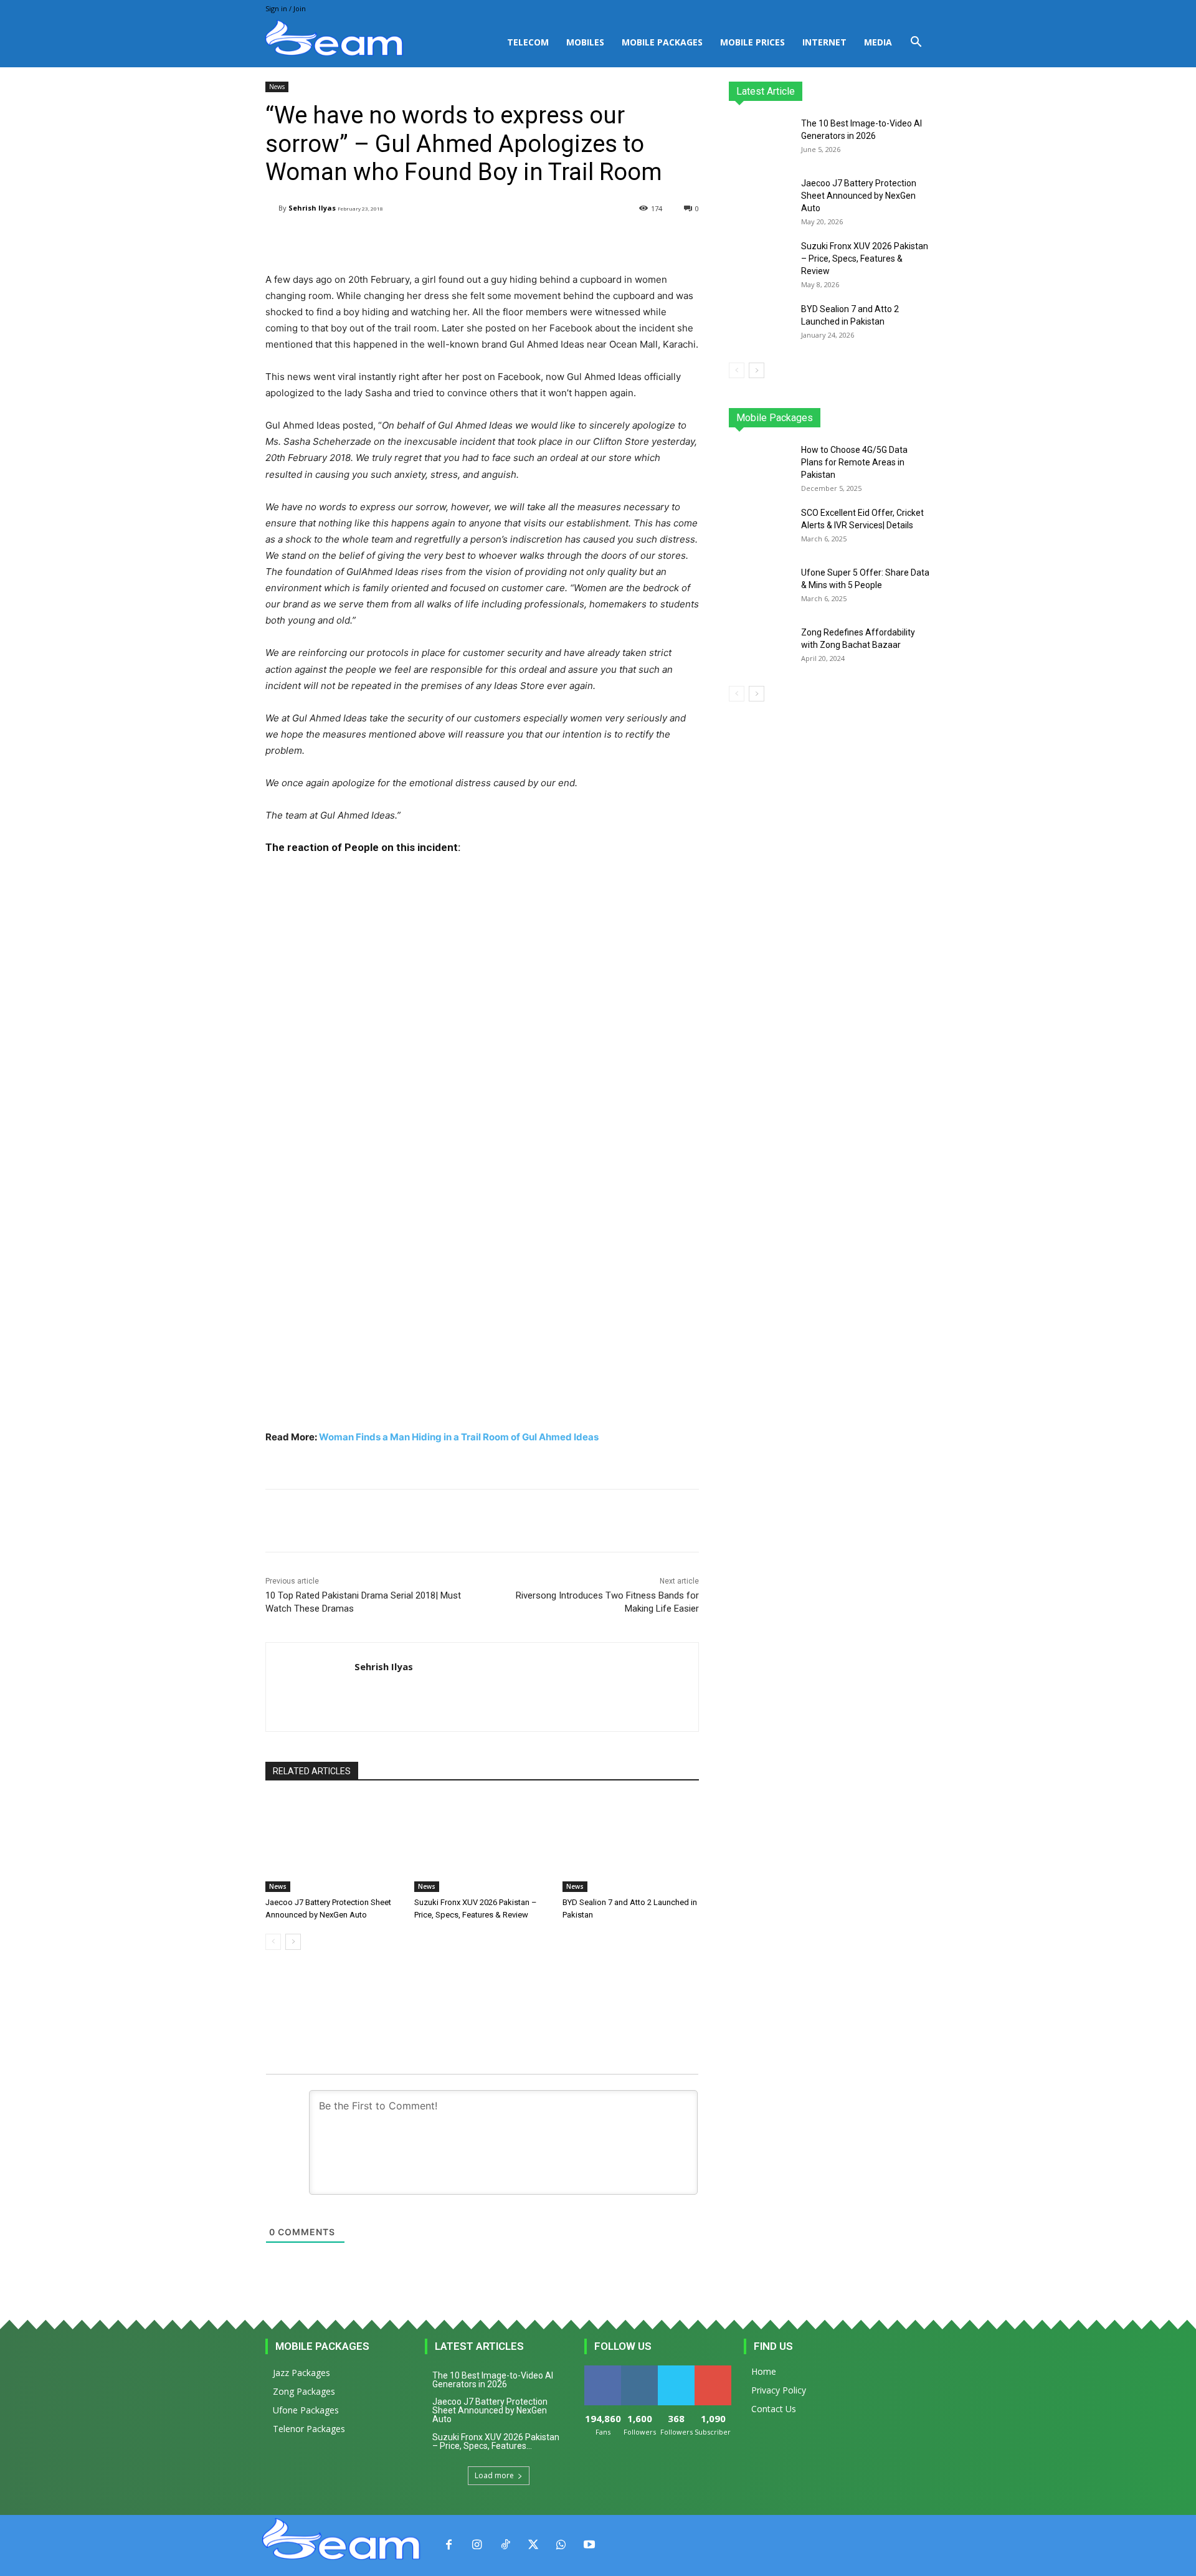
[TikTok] (505, 2545)
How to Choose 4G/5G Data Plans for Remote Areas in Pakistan (854, 462)
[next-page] (293, 1942)
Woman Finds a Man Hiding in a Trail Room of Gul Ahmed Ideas (459, 1437)
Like (603, 2370)
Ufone (886, 418)
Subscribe (714, 2370)
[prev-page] (273, 1942)
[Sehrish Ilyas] (272, 208)
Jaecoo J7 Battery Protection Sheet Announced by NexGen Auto (859, 196)
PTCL (922, 418)
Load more (494, 2475)
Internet (824, 42)
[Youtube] (589, 2545)
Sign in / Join (286, 8)
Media (878, 42)
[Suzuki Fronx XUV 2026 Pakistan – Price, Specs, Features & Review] (482, 1844)
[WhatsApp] (561, 2545)
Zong (851, 418)
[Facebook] (449, 2545)
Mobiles (585, 42)
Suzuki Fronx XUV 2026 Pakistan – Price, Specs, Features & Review (865, 259)
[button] (916, 43)
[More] (581, 240)
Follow (639, 2370)
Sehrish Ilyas (312, 208)
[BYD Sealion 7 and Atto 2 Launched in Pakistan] (631, 1844)
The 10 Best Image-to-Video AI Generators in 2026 (493, 2380)
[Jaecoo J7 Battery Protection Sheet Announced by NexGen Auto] (334, 1844)
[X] (533, 2545)
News (277, 87)
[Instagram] (477, 2545)
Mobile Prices (752, 42)
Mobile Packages (662, 42)
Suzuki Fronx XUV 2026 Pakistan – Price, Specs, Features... (496, 2441)
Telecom (528, 42)
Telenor (813, 418)
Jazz (776, 418)
